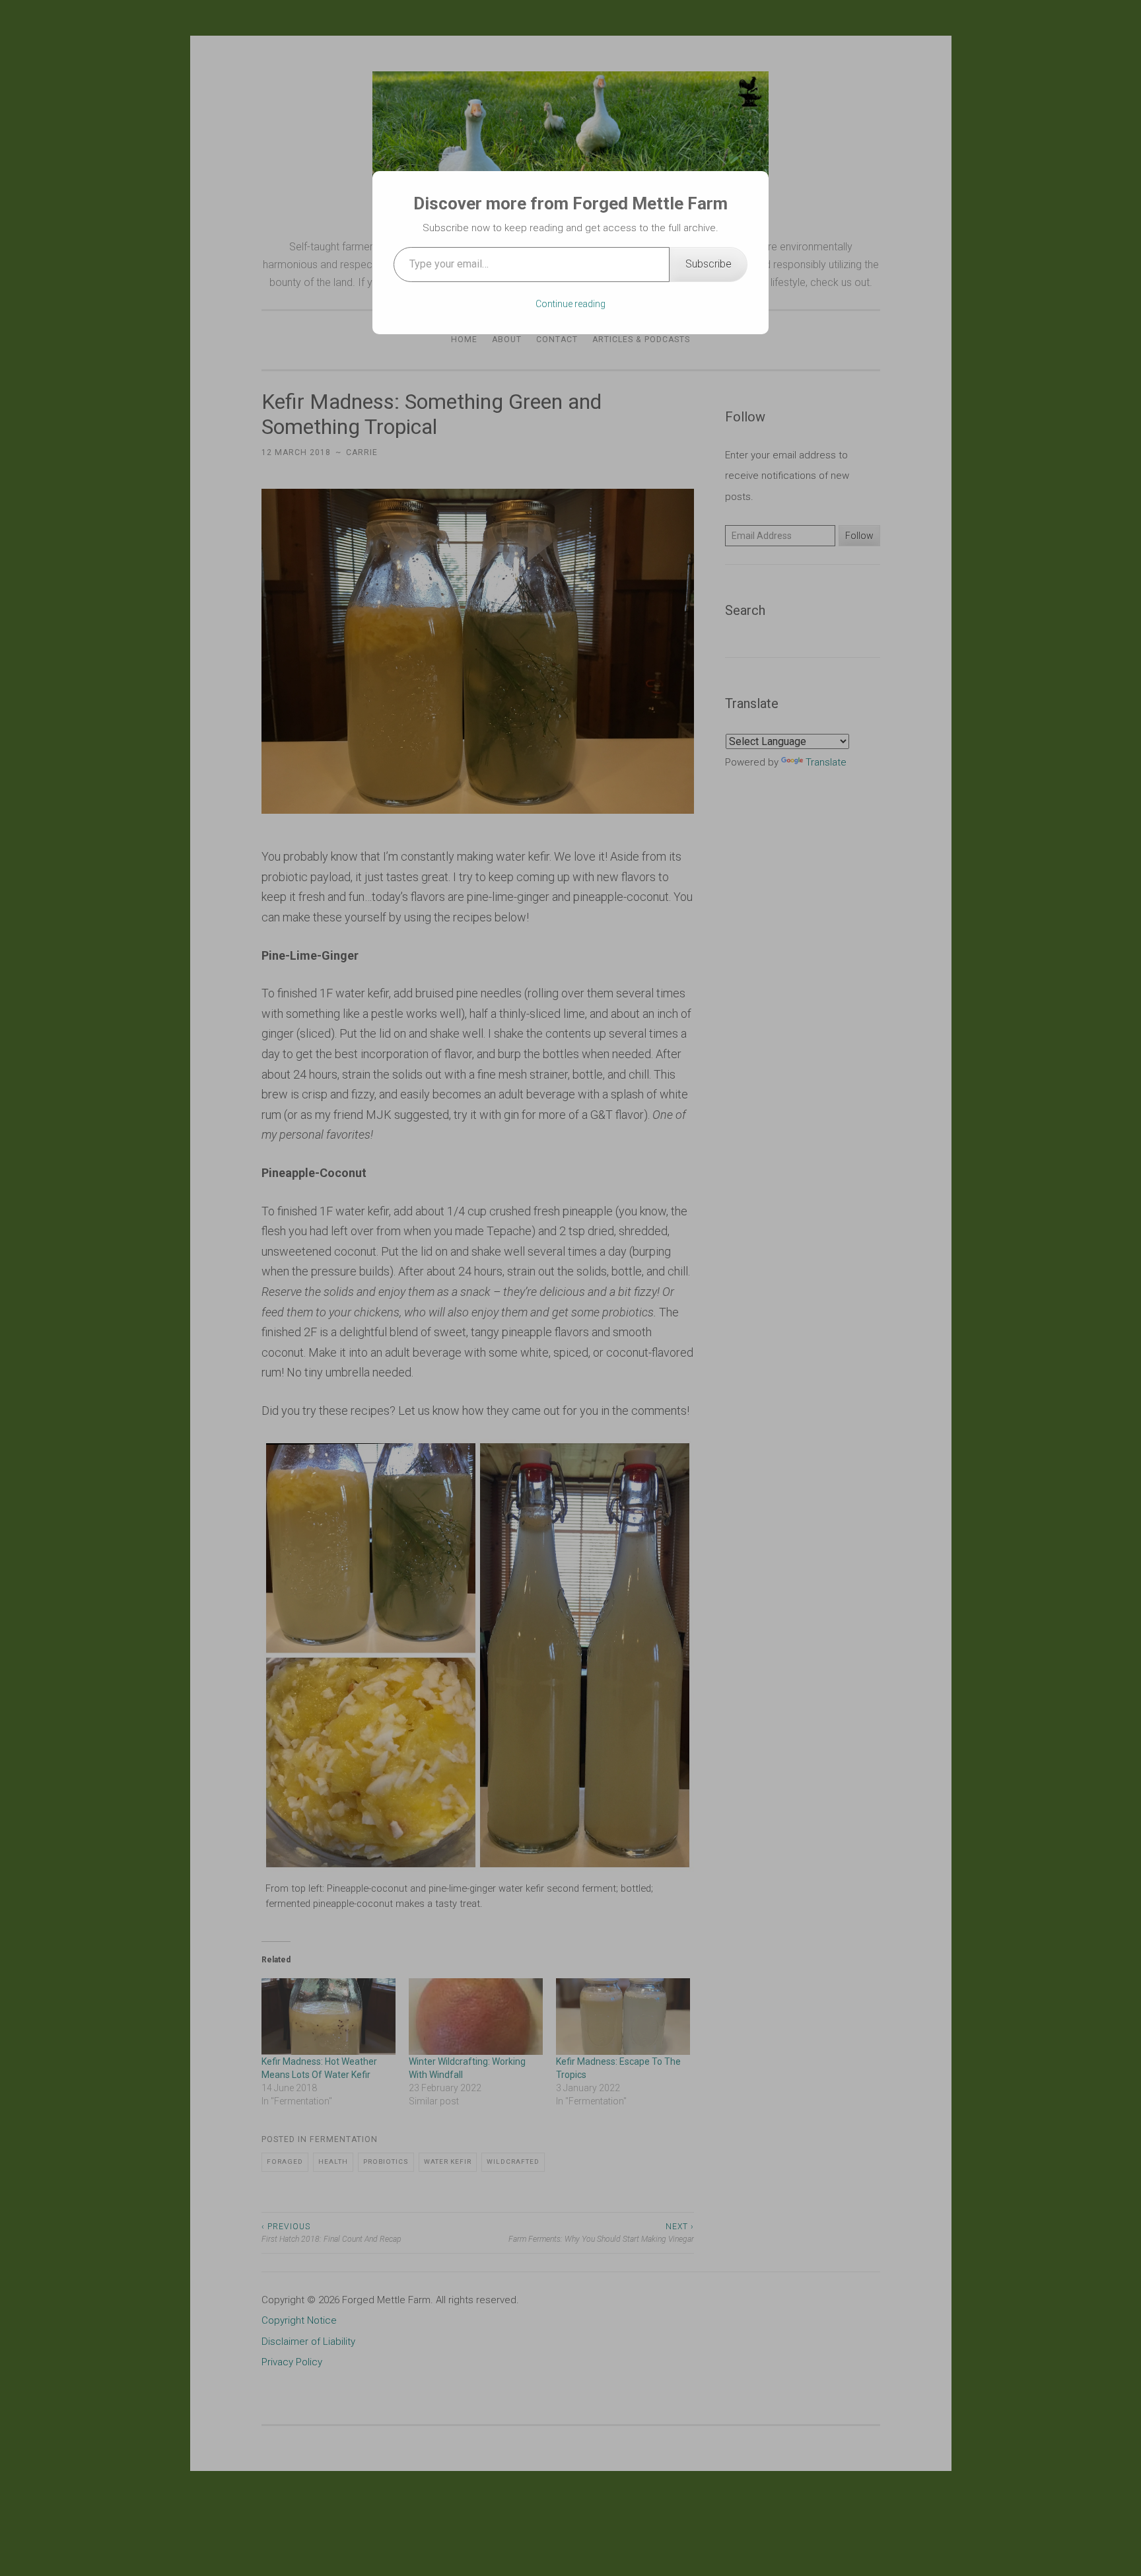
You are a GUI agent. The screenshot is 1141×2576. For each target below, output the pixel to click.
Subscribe (709, 264)
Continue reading (570, 304)
